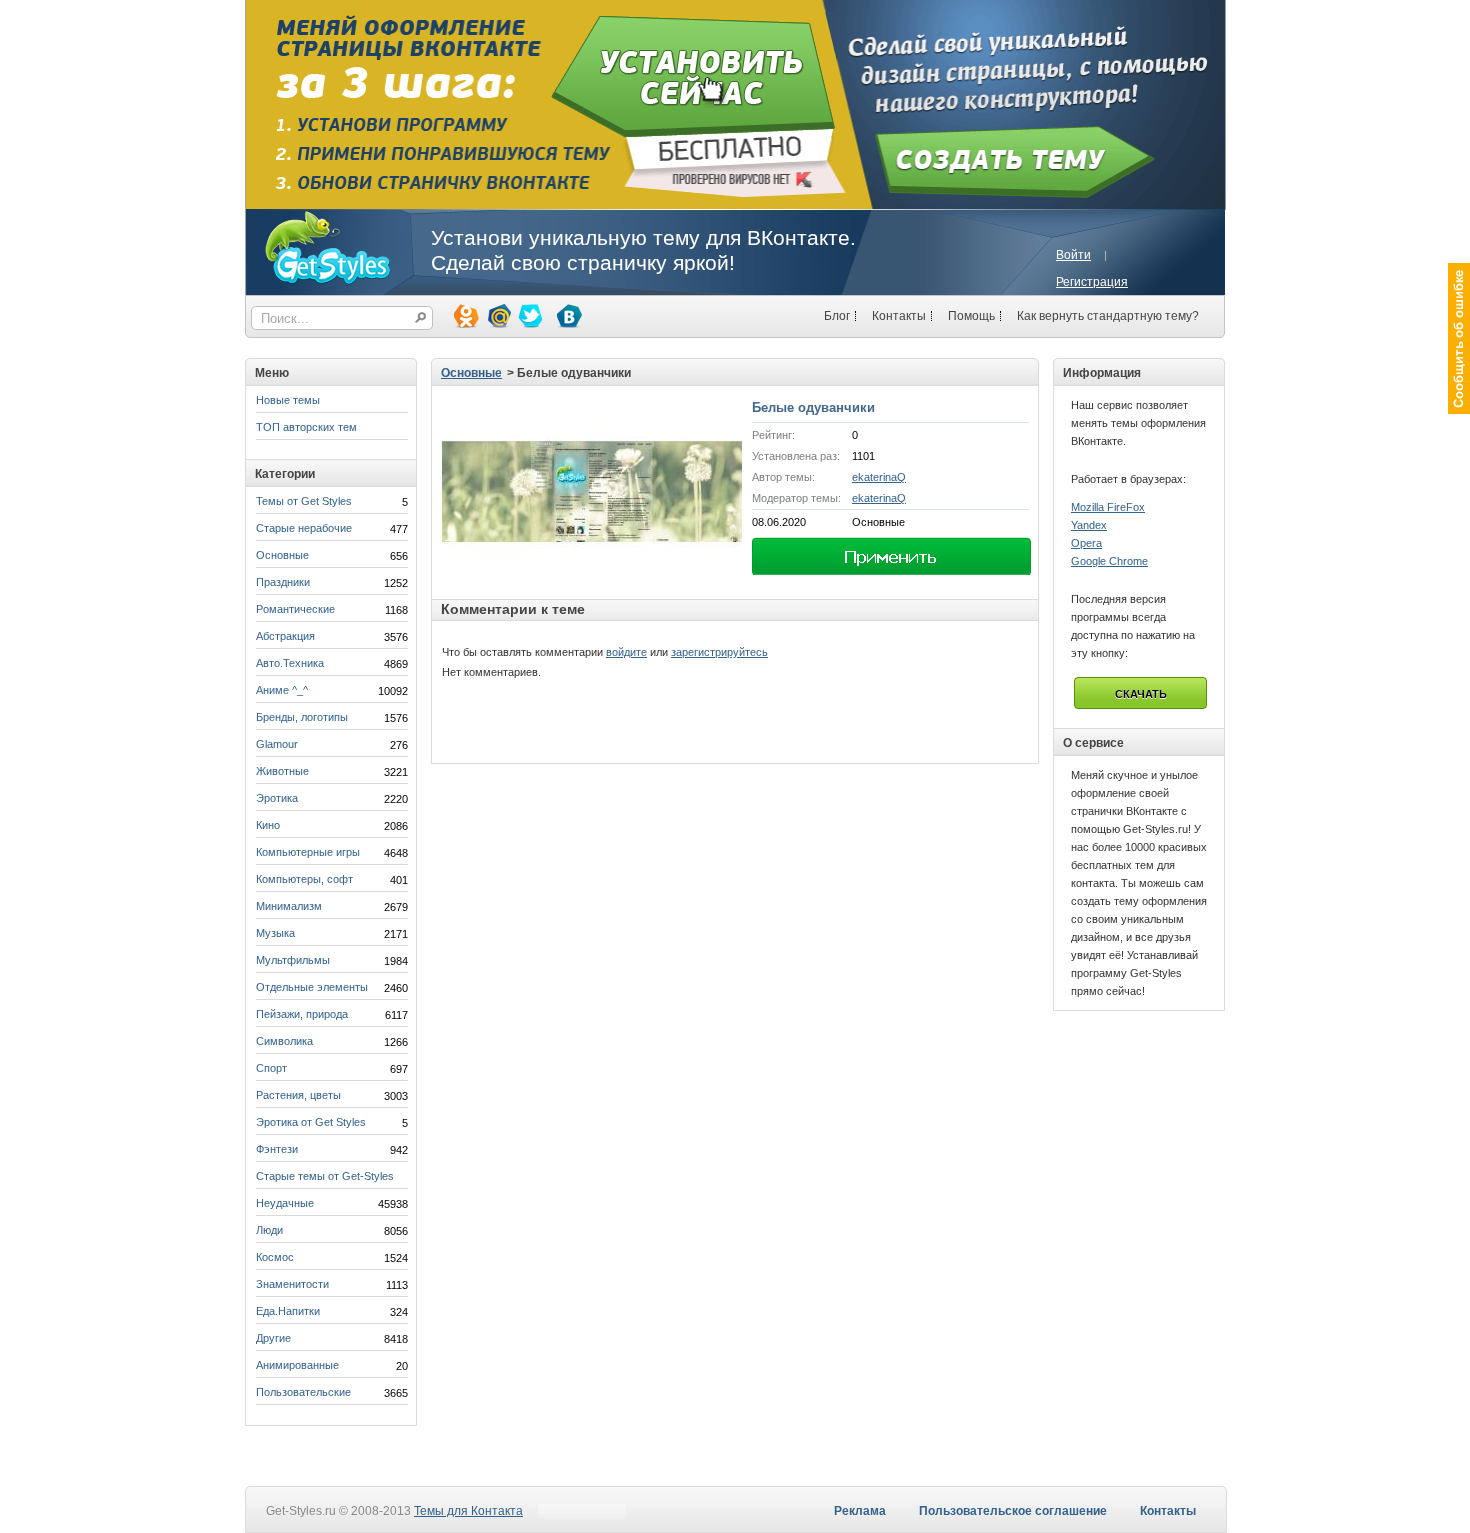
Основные (282, 555)
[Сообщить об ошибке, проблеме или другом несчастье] (1459, 338)
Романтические (295, 609)
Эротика (277, 798)
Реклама (860, 1511)
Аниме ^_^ (282, 690)
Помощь (971, 316)
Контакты (899, 316)
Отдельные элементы (312, 987)
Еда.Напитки (288, 1311)
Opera (1086, 543)
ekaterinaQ (879, 477)
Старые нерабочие (304, 528)
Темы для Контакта (468, 1511)
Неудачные (285, 1203)
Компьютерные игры (308, 852)
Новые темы (288, 400)
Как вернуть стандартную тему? (1108, 316)
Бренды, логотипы (302, 717)
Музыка (275, 933)
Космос (275, 1257)
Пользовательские (303, 1392)
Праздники (283, 582)
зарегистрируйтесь (719, 652)
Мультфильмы (293, 960)
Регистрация (1092, 282)
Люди (269, 1230)
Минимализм (289, 906)
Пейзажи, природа (302, 1014)
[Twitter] (529, 315)
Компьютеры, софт (304, 879)
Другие (273, 1338)
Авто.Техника (290, 663)
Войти (1073, 255)
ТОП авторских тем (306, 427)
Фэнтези (277, 1149)
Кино (268, 825)
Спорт (271, 1068)
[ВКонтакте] (568, 315)
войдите (626, 652)
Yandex (1089, 525)
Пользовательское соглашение (1013, 1511)
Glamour (277, 744)
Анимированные (297, 1365)
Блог (837, 316)
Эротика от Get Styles (311, 1122)
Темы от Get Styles (304, 501)
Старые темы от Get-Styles (325, 1176)
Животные (282, 771)
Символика (284, 1041)
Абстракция (285, 636)
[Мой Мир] (497, 315)
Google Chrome (1109, 561)
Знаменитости (292, 1284)
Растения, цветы (298, 1095)
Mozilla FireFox (1108, 507)
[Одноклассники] (465, 315)
